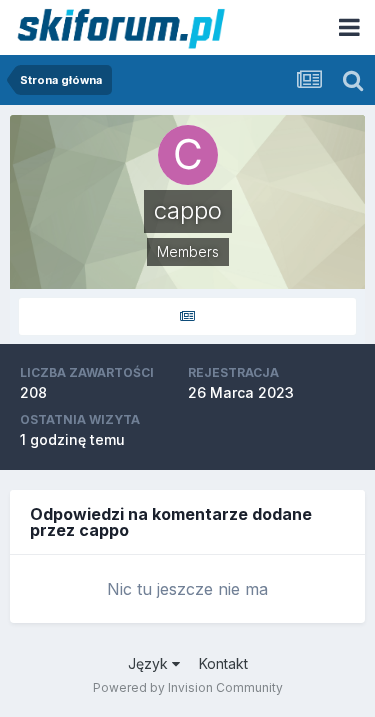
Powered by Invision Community (188, 687)
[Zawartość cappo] (187, 316)
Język (150, 663)
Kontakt (223, 663)
